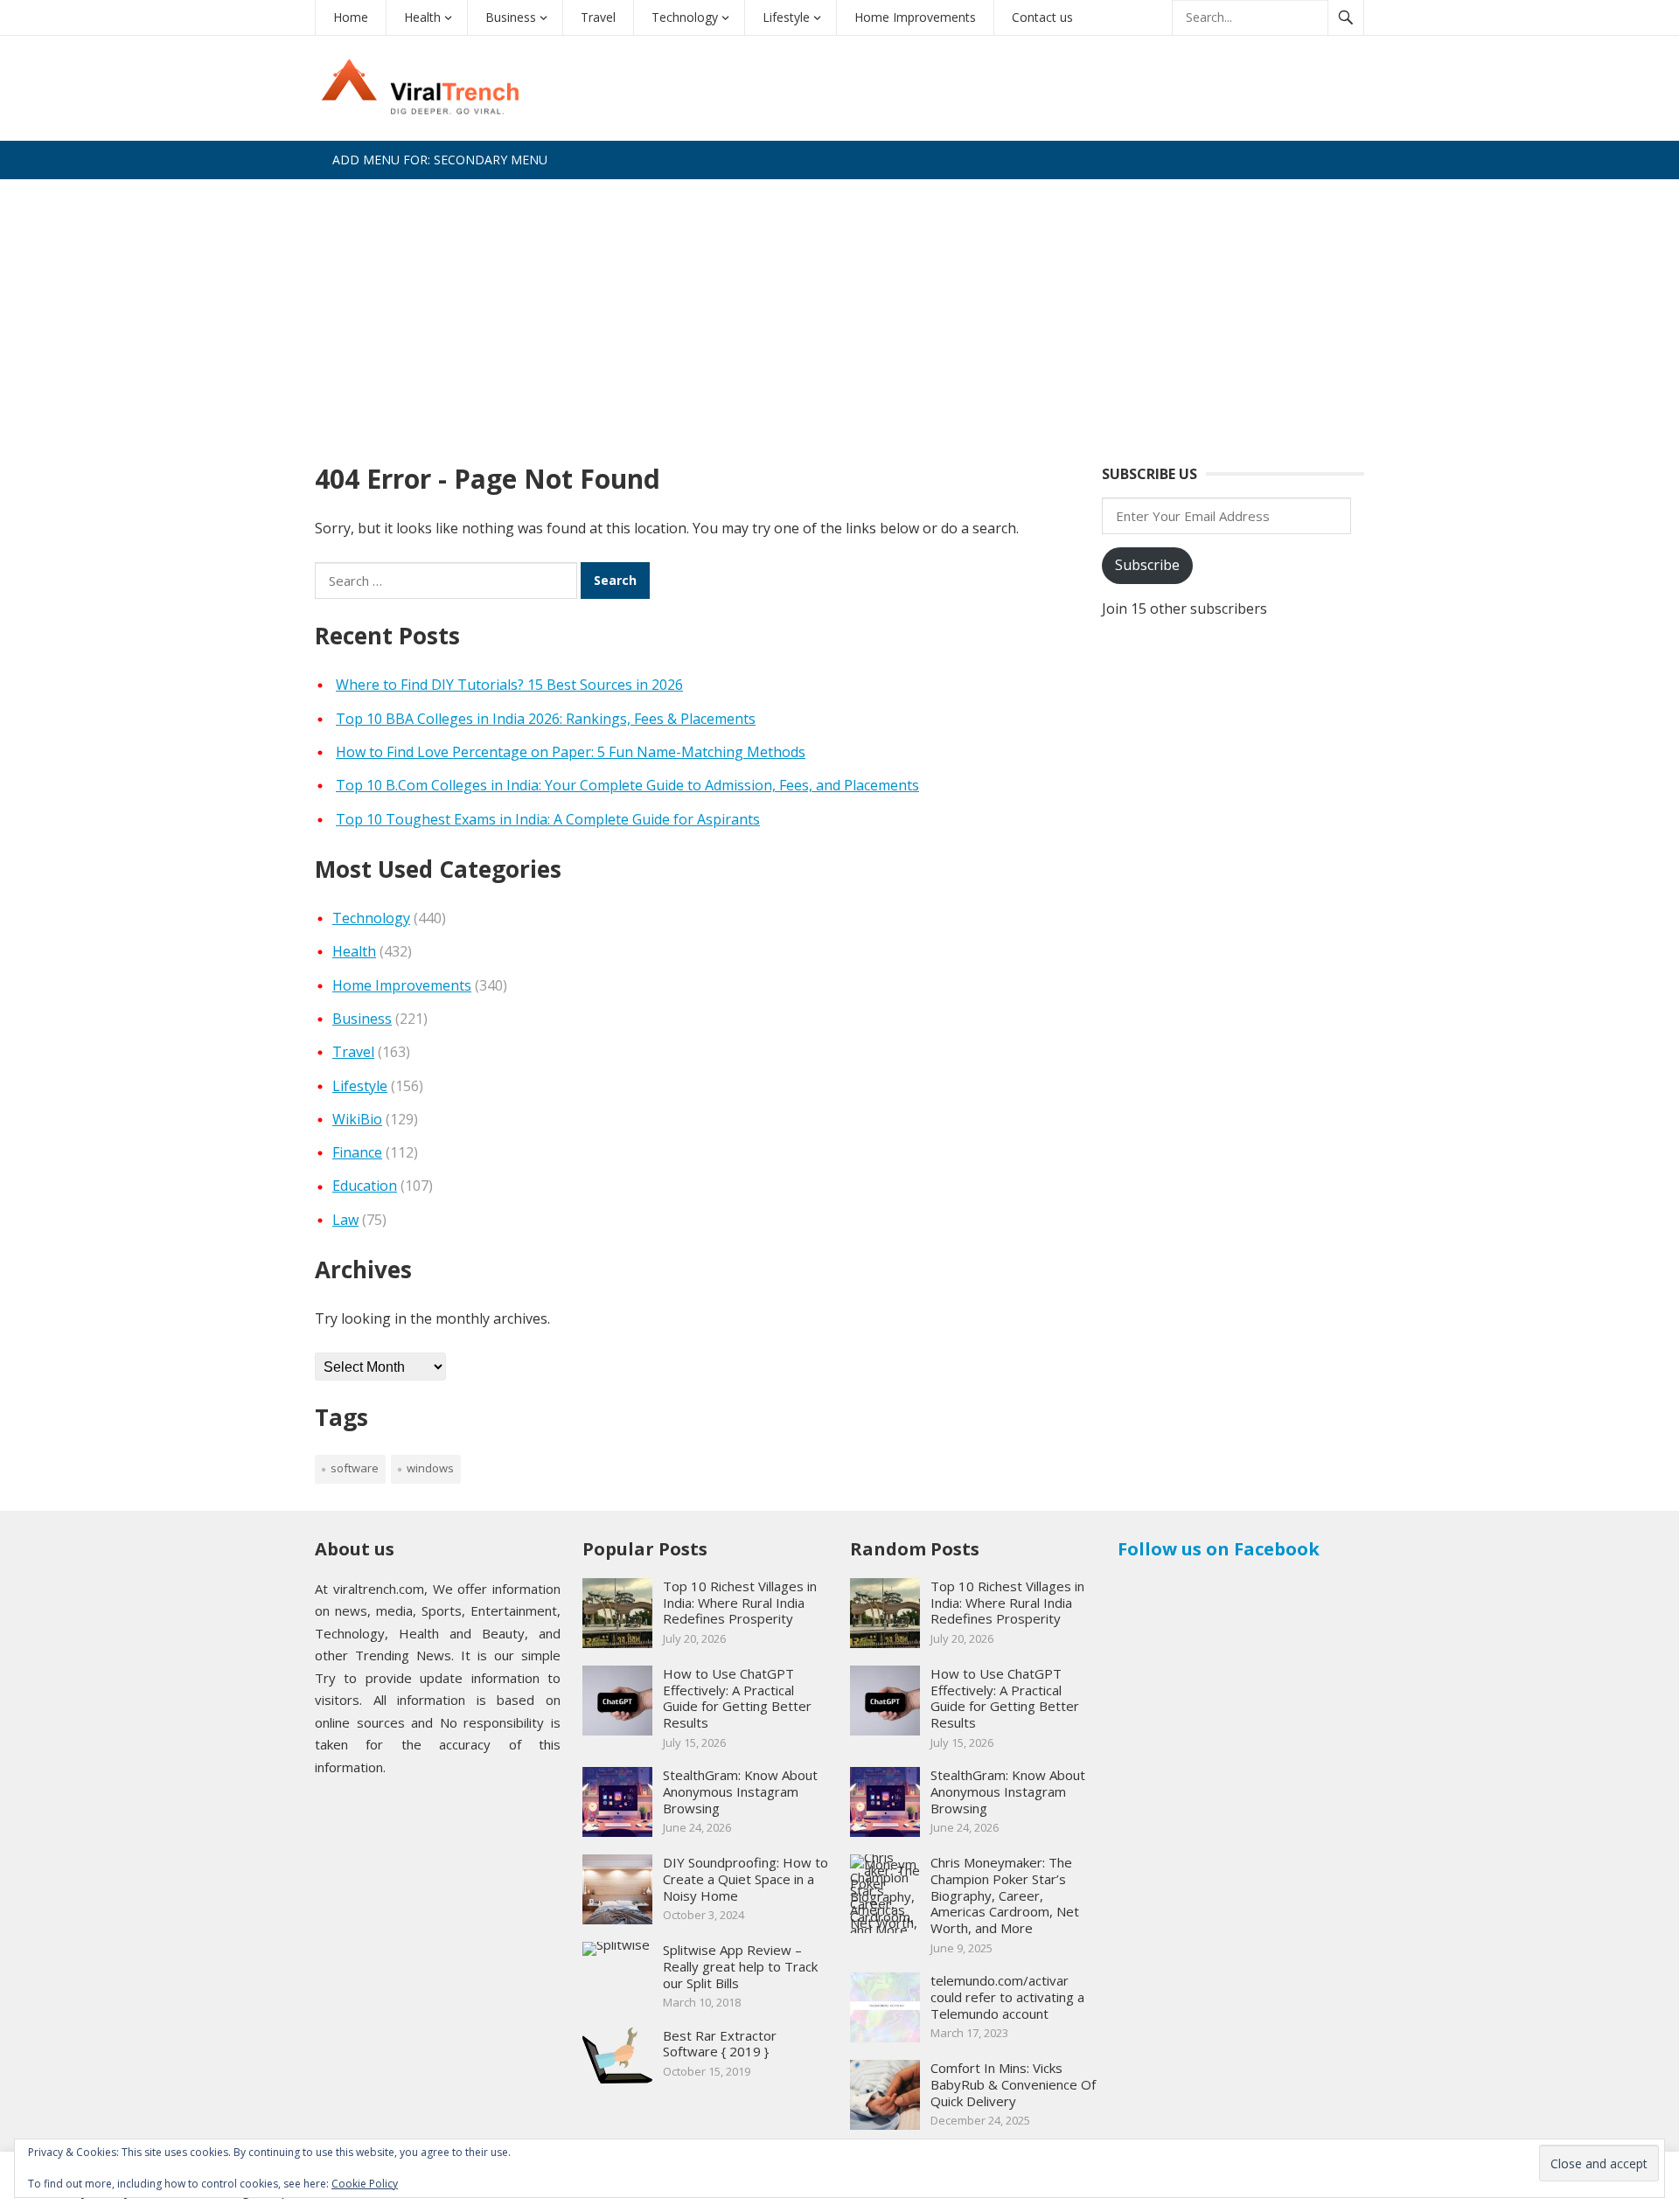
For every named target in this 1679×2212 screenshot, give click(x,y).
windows (430, 1468)
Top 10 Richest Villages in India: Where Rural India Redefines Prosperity (740, 1603)
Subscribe (1147, 565)
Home (351, 17)
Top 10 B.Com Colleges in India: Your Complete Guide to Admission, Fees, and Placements (627, 785)
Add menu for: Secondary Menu (440, 160)
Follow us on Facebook (1219, 1549)
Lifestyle (786, 17)
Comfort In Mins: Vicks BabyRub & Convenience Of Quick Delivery (1013, 2084)
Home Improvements (915, 17)
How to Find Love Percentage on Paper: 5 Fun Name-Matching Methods (571, 752)
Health (422, 17)
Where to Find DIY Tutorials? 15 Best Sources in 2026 (509, 685)
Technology (685, 17)
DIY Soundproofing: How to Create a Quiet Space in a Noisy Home (745, 1879)
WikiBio (357, 1119)
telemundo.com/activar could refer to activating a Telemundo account (1007, 1997)
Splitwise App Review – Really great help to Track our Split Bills (740, 1966)
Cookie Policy (365, 2184)
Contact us (1042, 17)
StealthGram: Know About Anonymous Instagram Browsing (740, 1791)
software (355, 1468)
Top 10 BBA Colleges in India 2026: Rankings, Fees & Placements (546, 719)
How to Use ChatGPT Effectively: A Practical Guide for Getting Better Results (737, 1698)
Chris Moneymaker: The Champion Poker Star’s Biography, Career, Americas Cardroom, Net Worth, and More (1005, 1895)
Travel (598, 17)
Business (511, 17)
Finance (357, 1152)
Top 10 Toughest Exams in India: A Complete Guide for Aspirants (548, 819)
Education (365, 1186)
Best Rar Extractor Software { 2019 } (720, 2044)
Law (345, 1220)
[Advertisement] (839, 310)
